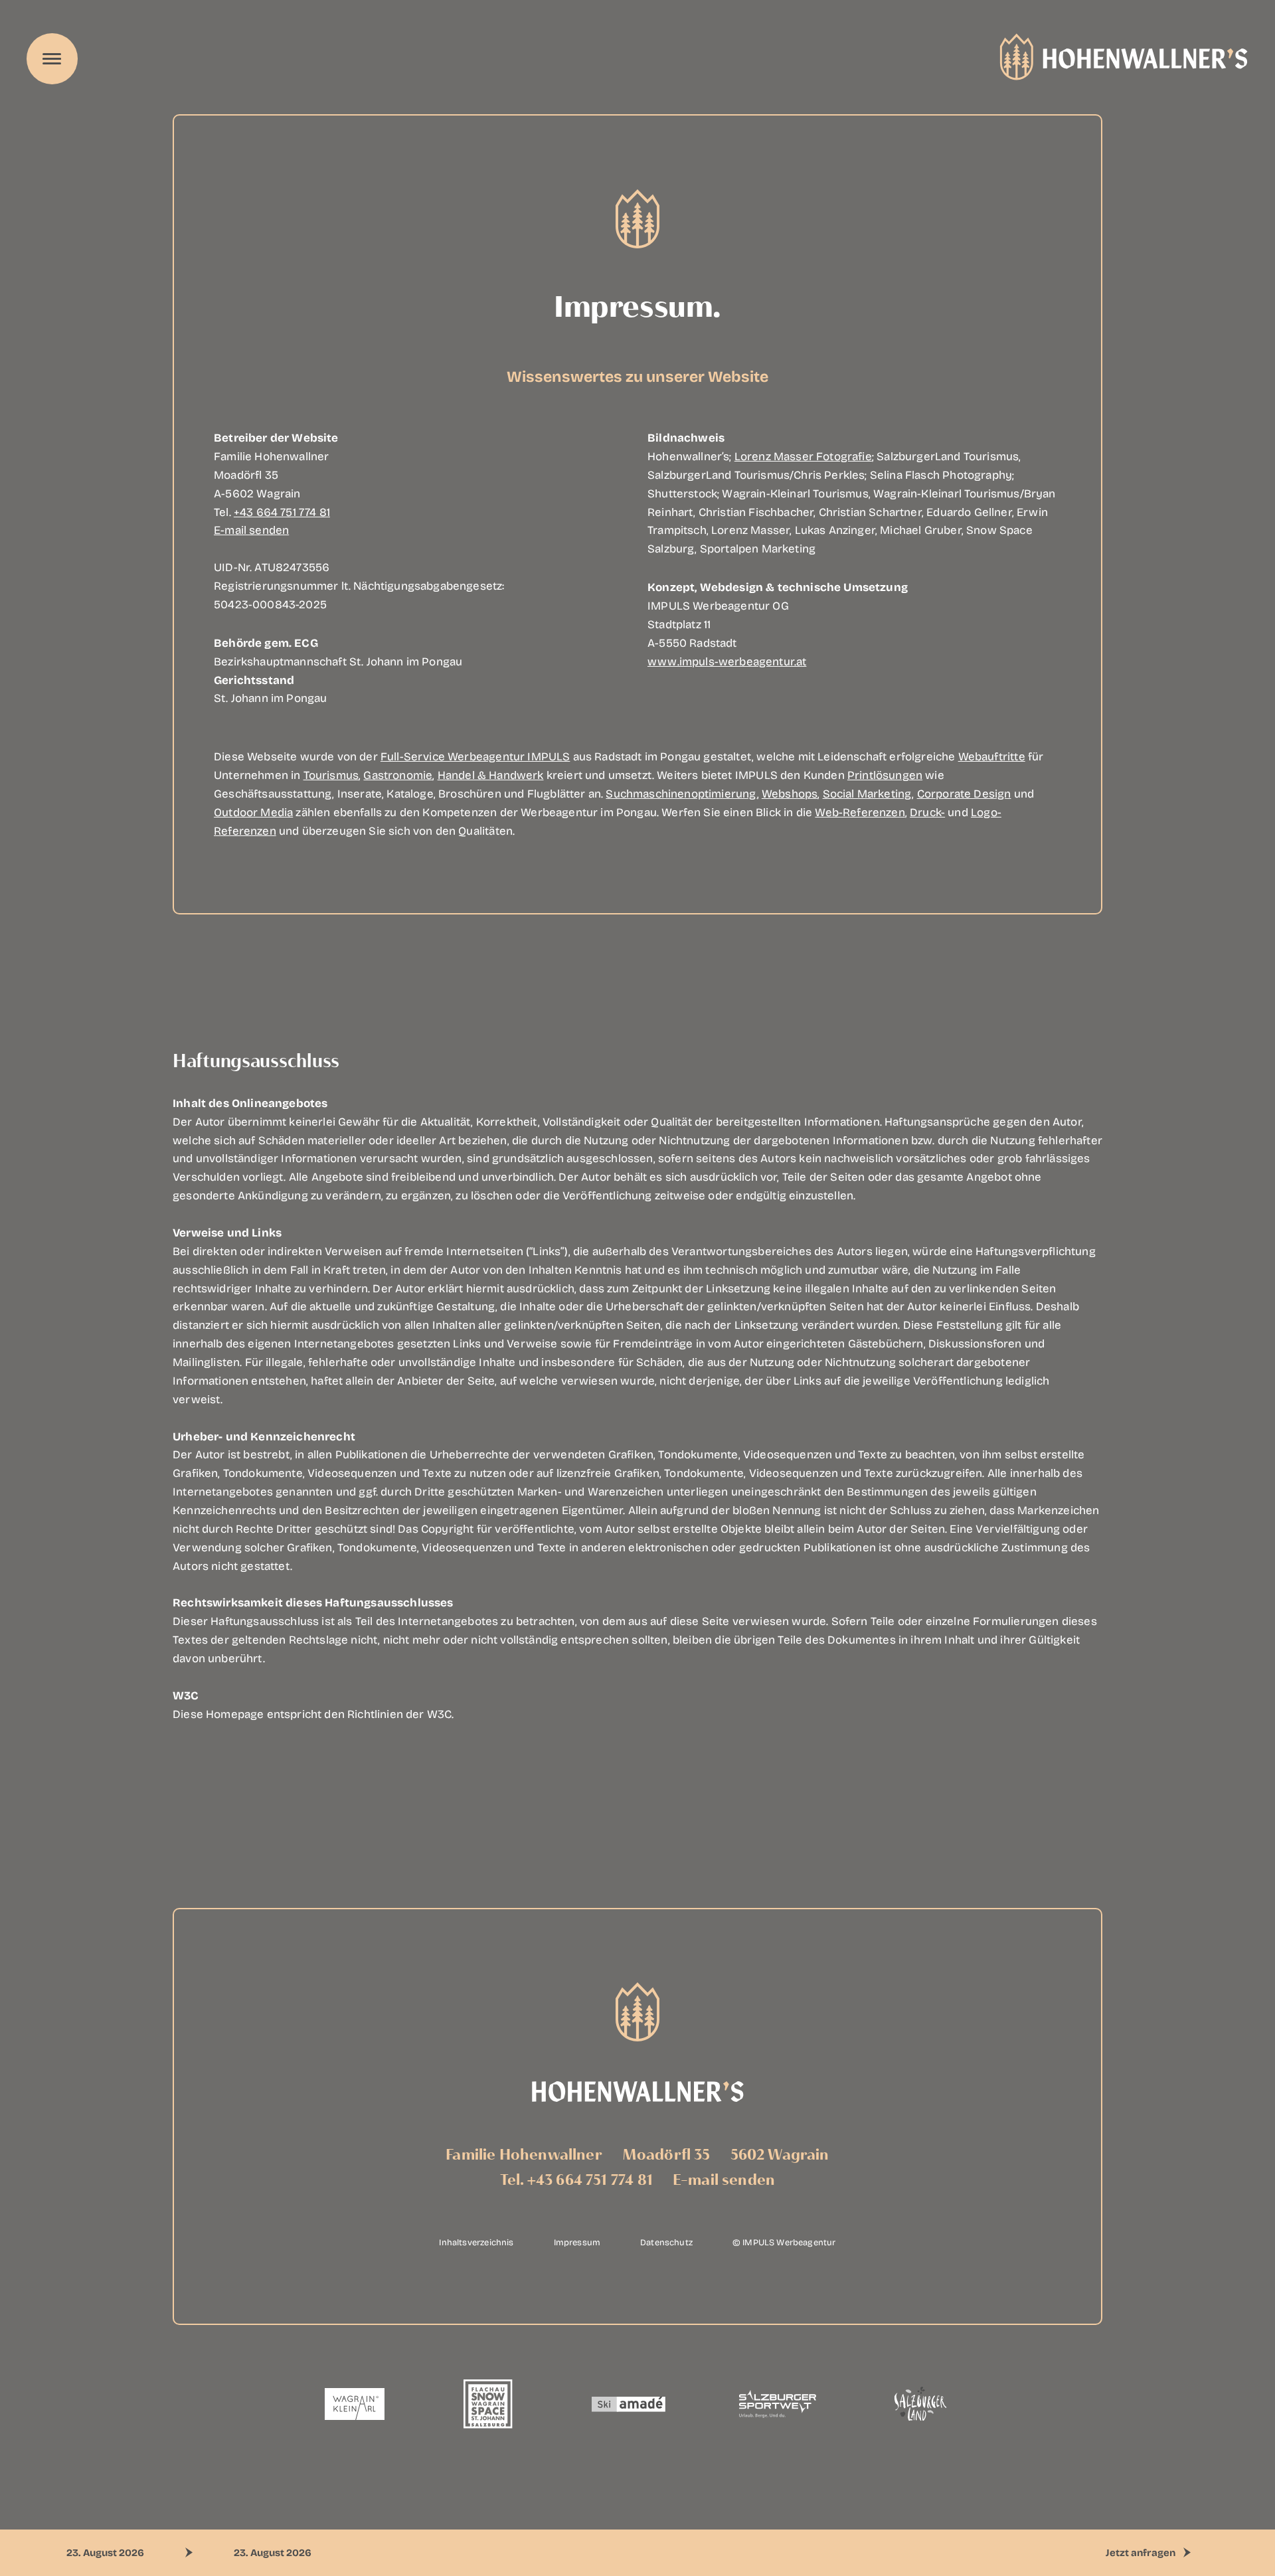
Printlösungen (885, 775)
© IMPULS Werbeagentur (784, 2242)
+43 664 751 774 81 (282, 512)
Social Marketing (868, 793)
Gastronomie (398, 775)
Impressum (577, 2242)
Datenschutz (666, 2242)
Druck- (927, 812)
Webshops (790, 793)
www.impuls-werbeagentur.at (727, 661)
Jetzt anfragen (1141, 2552)
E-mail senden (251, 530)
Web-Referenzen (860, 812)
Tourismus (331, 775)
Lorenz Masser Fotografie (803, 456)
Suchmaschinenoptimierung (681, 793)
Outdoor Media (253, 812)
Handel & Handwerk (491, 775)
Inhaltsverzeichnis (476, 2242)
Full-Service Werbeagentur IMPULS (475, 756)
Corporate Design (964, 793)
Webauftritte (992, 756)
